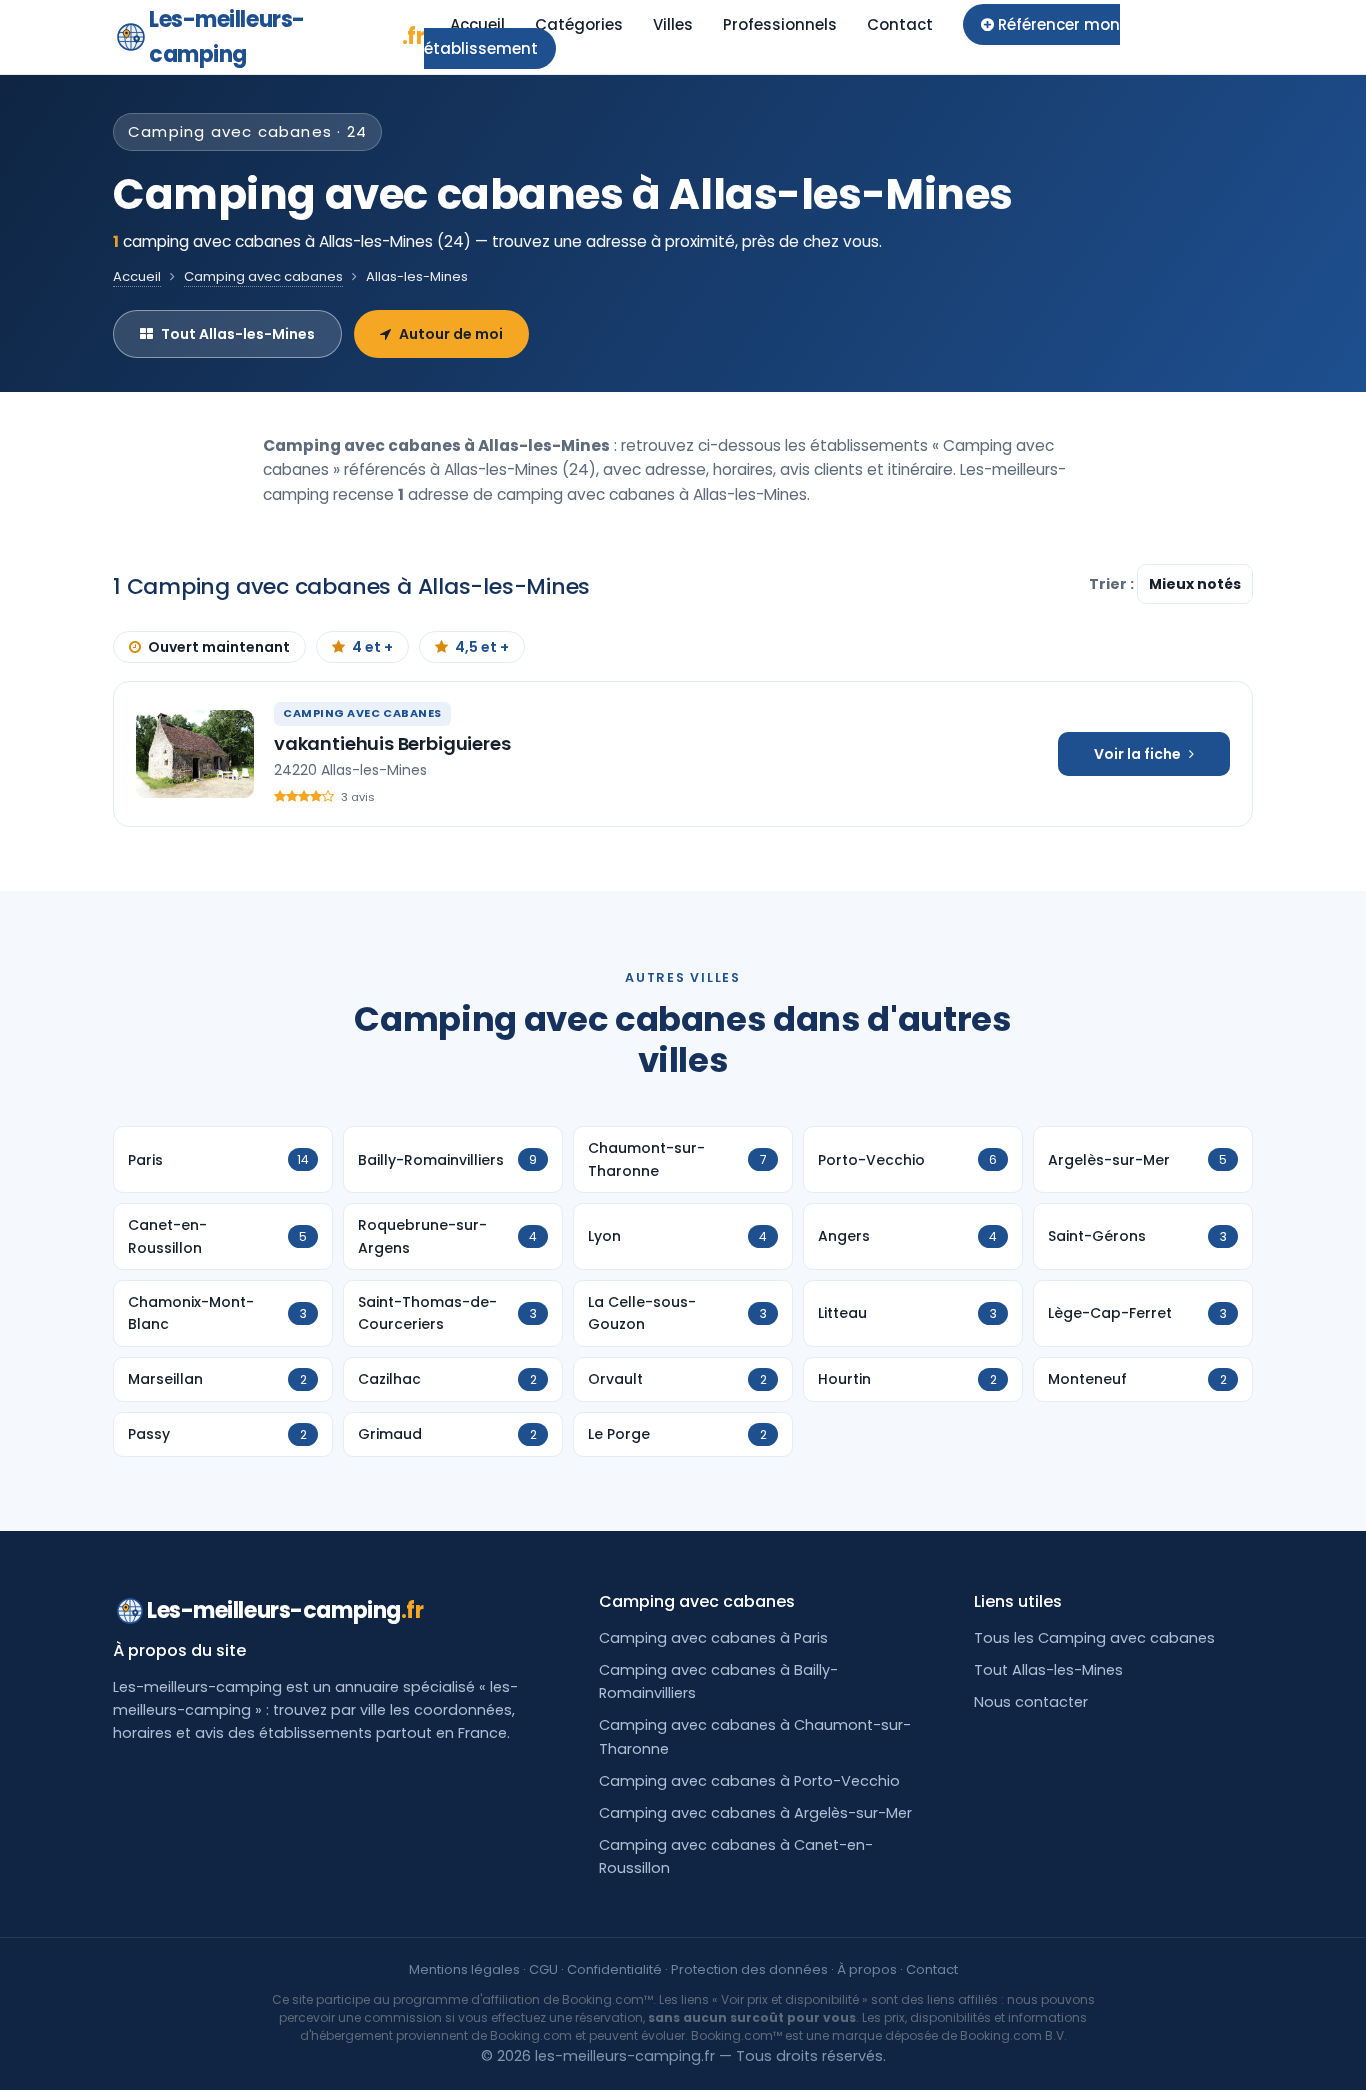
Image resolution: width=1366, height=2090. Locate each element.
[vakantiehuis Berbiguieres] (195, 754)
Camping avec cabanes (263, 276)
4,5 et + (482, 647)
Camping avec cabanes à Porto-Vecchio (749, 1781)
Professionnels (780, 24)
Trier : (1113, 584)
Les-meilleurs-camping (286, 37)
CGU (543, 1969)
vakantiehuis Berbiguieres (392, 743)
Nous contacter (1031, 1702)
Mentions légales (464, 1969)
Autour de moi (451, 334)
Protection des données (749, 1969)
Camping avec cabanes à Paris (713, 1638)
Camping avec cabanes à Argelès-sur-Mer (755, 1813)
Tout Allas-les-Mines (238, 334)
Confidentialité (614, 1969)
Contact (900, 24)
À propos (867, 1969)
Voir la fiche (1137, 754)
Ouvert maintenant (219, 647)
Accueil (477, 24)
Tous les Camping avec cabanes (1094, 1638)
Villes (673, 24)
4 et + (372, 647)
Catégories (579, 24)
